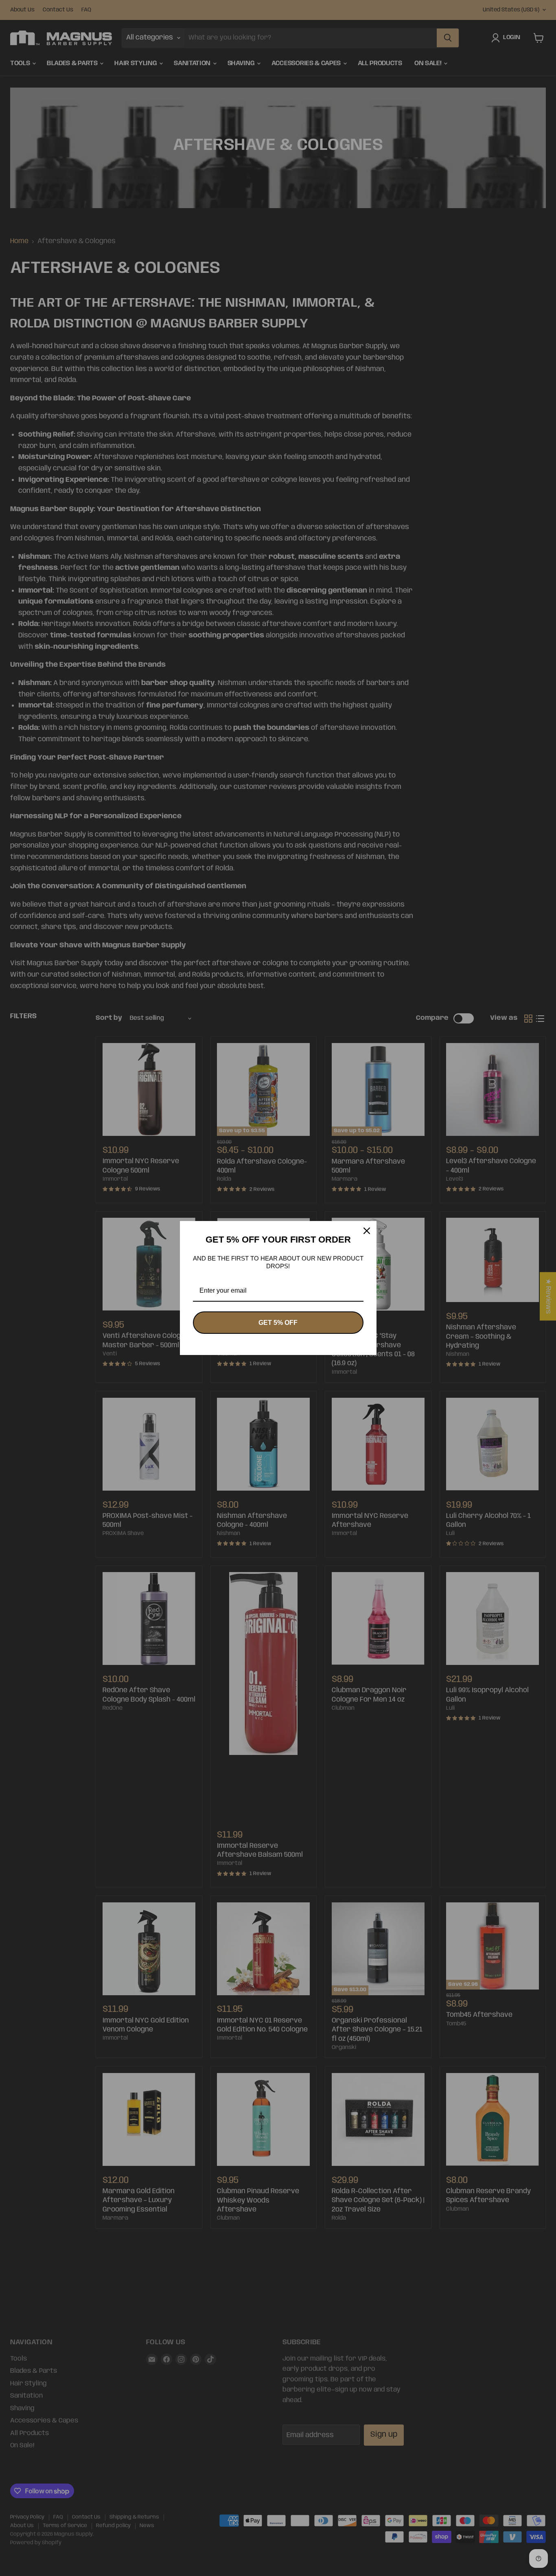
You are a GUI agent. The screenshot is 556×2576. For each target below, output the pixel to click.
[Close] (367, 1231)
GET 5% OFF (278, 1323)
